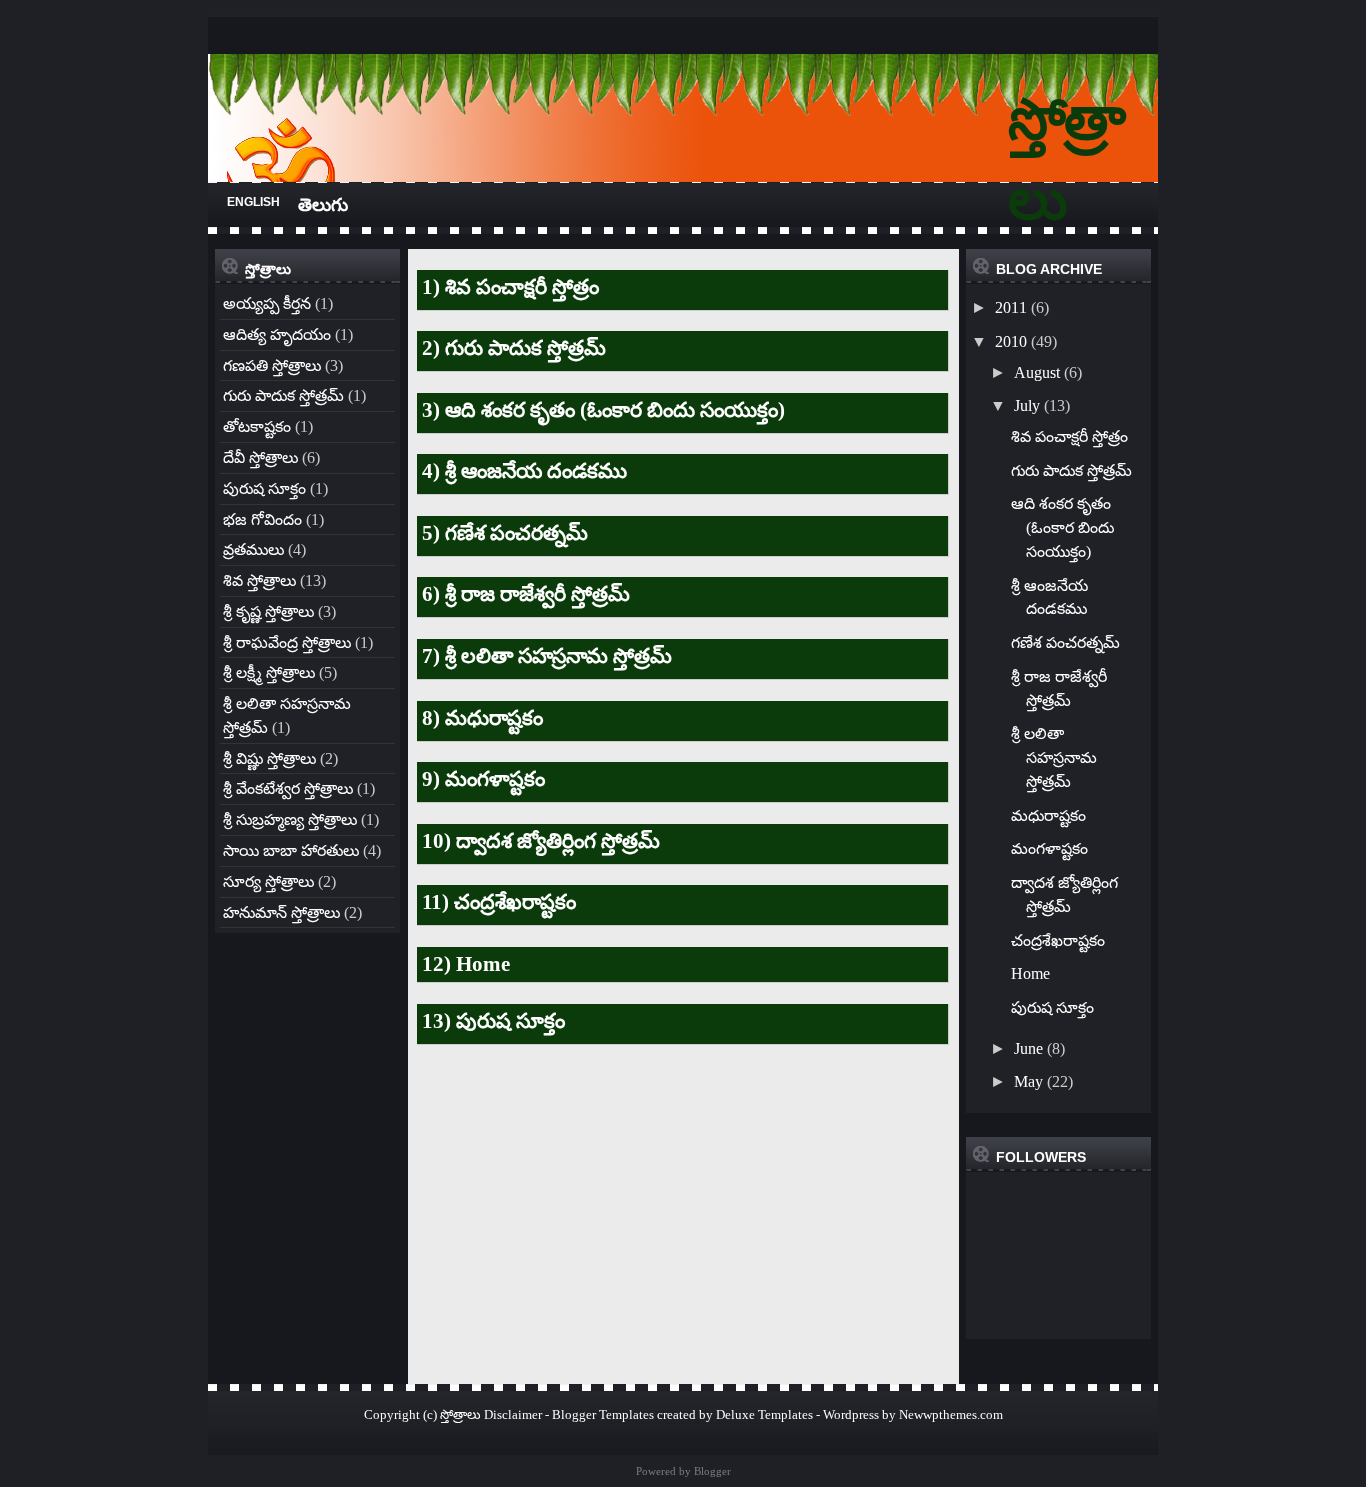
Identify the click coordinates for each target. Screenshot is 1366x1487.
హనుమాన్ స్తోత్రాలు (281, 912)
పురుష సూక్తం (264, 488)
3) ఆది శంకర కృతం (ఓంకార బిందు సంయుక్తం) (603, 410)
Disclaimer (513, 1414)
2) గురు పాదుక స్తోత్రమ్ (514, 348)
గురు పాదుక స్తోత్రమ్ (283, 395)
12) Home (466, 964)
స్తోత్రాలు (460, 1414)
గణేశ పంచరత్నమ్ (1065, 642)
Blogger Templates (603, 1414)
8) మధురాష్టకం (482, 718)
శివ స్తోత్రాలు (259, 580)
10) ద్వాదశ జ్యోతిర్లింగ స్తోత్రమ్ (541, 841)
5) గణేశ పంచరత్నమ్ (505, 533)
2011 (1011, 307)
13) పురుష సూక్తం (493, 1021)
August (1037, 372)
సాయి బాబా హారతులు (291, 850)
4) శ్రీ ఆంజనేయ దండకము (524, 471)
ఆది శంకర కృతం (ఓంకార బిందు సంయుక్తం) (1062, 527)
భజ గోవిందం (262, 519)
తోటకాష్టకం (257, 426)
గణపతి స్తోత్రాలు (272, 365)
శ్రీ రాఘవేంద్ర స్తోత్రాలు (287, 642)
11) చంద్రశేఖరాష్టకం (499, 902)
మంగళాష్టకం (1049, 848)
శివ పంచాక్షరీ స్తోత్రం (1069, 436)
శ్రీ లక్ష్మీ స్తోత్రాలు (269, 672)
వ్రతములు (253, 549)
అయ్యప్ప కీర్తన (267, 303)
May (1028, 1081)
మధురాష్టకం (1048, 815)
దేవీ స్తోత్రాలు (260, 457)
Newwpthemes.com (951, 1414)
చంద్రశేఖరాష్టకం (1058, 940)
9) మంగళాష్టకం (483, 779)
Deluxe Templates (764, 1414)
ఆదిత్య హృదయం (277, 334)
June (1028, 1048)
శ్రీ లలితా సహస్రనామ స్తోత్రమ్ (1054, 757)
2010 (1011, 341)
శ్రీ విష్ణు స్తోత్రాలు (269, 758)
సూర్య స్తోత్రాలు (268, 881)
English (253, 202)
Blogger (712, 1471)
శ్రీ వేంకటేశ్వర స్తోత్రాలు (288, 788)
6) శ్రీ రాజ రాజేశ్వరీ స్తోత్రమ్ (526, 594)
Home (1030, 973)
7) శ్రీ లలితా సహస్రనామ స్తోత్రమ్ (547, 656)
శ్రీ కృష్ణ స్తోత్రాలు (268, 611)
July (1027, 405)
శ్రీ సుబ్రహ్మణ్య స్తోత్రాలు (290, 819)
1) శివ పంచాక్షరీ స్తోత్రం (510, 287)
